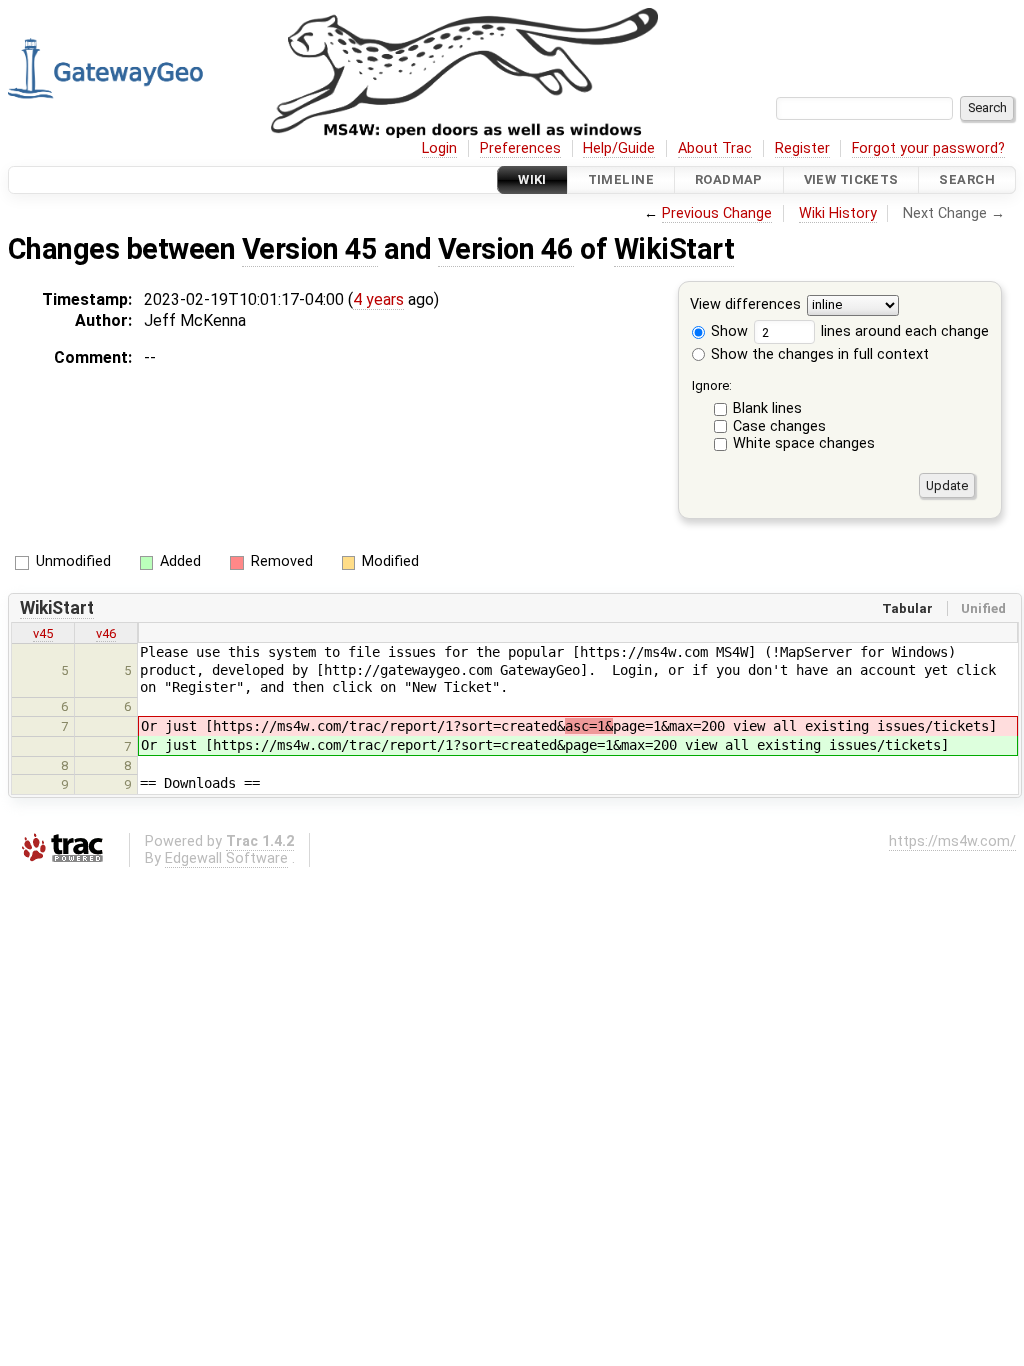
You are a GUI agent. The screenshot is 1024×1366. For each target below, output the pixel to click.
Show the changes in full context (818, 354)
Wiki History (838, 213)
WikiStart (674, 249)
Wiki (532, 179)
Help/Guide (619, 148)
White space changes (804, 443)
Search (967, 179)
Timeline (621, 179)
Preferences (520, 148)
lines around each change (903, 331)
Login (439, 148)
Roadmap (729, 179)
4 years (378, 299)
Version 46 (506, 249)
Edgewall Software (226, 858)
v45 (43, 633)
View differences (745, 305)
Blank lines (767, 408)
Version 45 (310, 249)
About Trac (715, 148)
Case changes (779, 426)
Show (727, 331)
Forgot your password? (928, 148)
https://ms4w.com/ (952, 841)
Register (802, 148)
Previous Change (717, 213)
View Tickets (851, 179)
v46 (106, 633)
